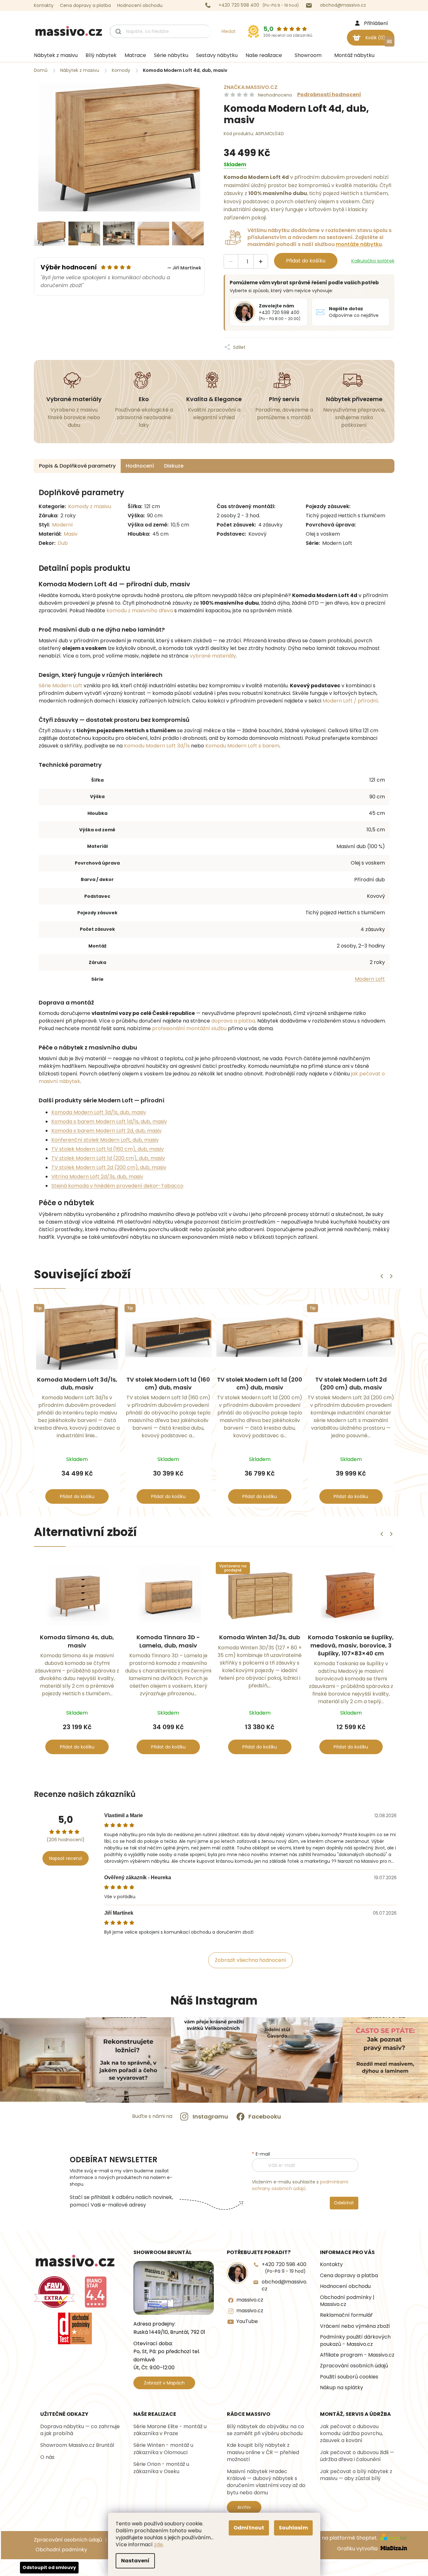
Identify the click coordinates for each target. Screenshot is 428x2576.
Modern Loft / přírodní (350, 701)
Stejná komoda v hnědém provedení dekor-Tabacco (117, 1186)
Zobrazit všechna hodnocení (250, 1960)
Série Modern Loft (61, 686)
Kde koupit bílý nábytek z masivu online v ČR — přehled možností (263, 2452)
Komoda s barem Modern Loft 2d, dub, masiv (106, 1131)
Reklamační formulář (346, 2315)
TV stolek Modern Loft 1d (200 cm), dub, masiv (108, 1158)
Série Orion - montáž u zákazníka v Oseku (161, 2468)
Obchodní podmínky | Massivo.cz (347, 2301)
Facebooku (265, 2116)
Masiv (71, 534)
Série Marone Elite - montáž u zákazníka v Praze (170, 2430)
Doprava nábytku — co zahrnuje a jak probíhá (80, 2430)
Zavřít (277, 341)
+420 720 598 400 (284, 2267)
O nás (47, 2457)
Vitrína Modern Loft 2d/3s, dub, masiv (97, 1177)
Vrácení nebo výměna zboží (355, 2326)
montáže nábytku (359, 244)
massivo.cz (250, 2300)
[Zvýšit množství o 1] (261, 262)
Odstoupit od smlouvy (49, 2567)
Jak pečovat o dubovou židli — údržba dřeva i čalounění (357, 2456)
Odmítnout (249, 2528)
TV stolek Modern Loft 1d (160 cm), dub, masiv (108, 1149)
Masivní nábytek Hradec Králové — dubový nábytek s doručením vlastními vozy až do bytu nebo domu (266, 2482)
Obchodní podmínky (61, 2550)
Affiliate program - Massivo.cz (357, 2355)
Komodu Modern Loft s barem (242, 746)
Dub (63, 543)
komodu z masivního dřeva (140, 611)
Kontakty (44, 5)
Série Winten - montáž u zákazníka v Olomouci (163, 2449)
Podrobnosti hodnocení (329, 95)
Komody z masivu (90, 506)
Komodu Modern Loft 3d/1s (157, 746)
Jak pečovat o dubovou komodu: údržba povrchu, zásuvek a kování (351, 2434)
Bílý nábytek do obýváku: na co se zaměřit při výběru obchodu (265, 2430)
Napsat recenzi (66, 1858)
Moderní (62, 525)
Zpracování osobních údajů (354, 2366)
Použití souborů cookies (349, 2377)
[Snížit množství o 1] (231, 262)
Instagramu (210, 2116)
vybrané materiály (213, 656)
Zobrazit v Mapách (164, 2383)
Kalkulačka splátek (373, 261)
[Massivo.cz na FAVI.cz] (54, 2292)
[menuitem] (53, 55)
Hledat (229, 31)
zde (158, 2545)
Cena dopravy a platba (85, 5)
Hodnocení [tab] (140, 466)
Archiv (244, 2507)
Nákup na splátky (342, 2388)
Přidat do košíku (306, 261)
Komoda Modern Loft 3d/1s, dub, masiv (99, 1112)
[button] (391, 1276)
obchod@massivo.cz (284, 2285)
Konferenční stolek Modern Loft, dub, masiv (105, 1140)
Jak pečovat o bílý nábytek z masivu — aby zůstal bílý (356, 2475)
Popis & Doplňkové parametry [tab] (77, 466)
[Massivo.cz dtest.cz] (75, 2328)
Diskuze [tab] (174, 466)
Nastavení (135, 2561)
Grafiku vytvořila (358, 2549)
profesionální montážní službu (189, 1028)
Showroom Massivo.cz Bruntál (77, 2445)
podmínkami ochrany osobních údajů (300, 2185)
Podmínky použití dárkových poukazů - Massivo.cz (355, 2340)
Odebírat (344, 2203)
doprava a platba (233, 1021)
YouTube (247, 2321)
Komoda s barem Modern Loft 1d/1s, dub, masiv (109, 1121)
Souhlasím (293, 2528)
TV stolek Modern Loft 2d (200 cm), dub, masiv (109, 1167)
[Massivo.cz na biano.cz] (96, 2292)
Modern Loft (370, 979)
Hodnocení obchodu (140, 5)
